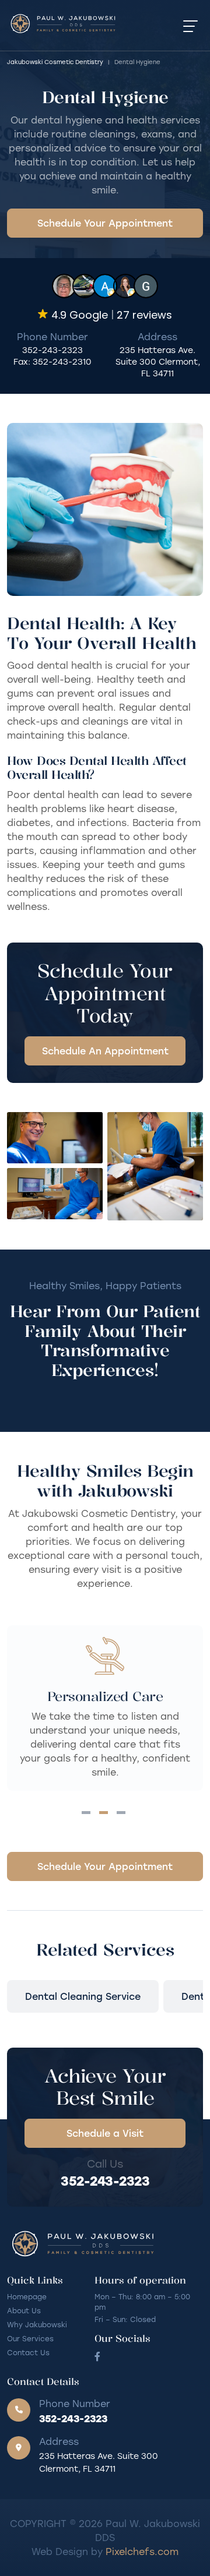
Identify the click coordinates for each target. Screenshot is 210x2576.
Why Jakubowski (37, 2324)
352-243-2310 (62, 361)
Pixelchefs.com (142, 2551)
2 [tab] (104, 1813)
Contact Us (28, 2352)
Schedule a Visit (105, 2133)
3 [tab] (121, 1813)
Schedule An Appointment (105, 1051)
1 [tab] (86, 1813)
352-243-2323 (52, 350)
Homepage (27, 2296)
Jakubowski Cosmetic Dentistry (55, 62)
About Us (24, 2310)
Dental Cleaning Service (83, 1996)
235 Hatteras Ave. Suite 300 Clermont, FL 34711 (158, 361)
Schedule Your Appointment (105, 223)
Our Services (30, 2338)
